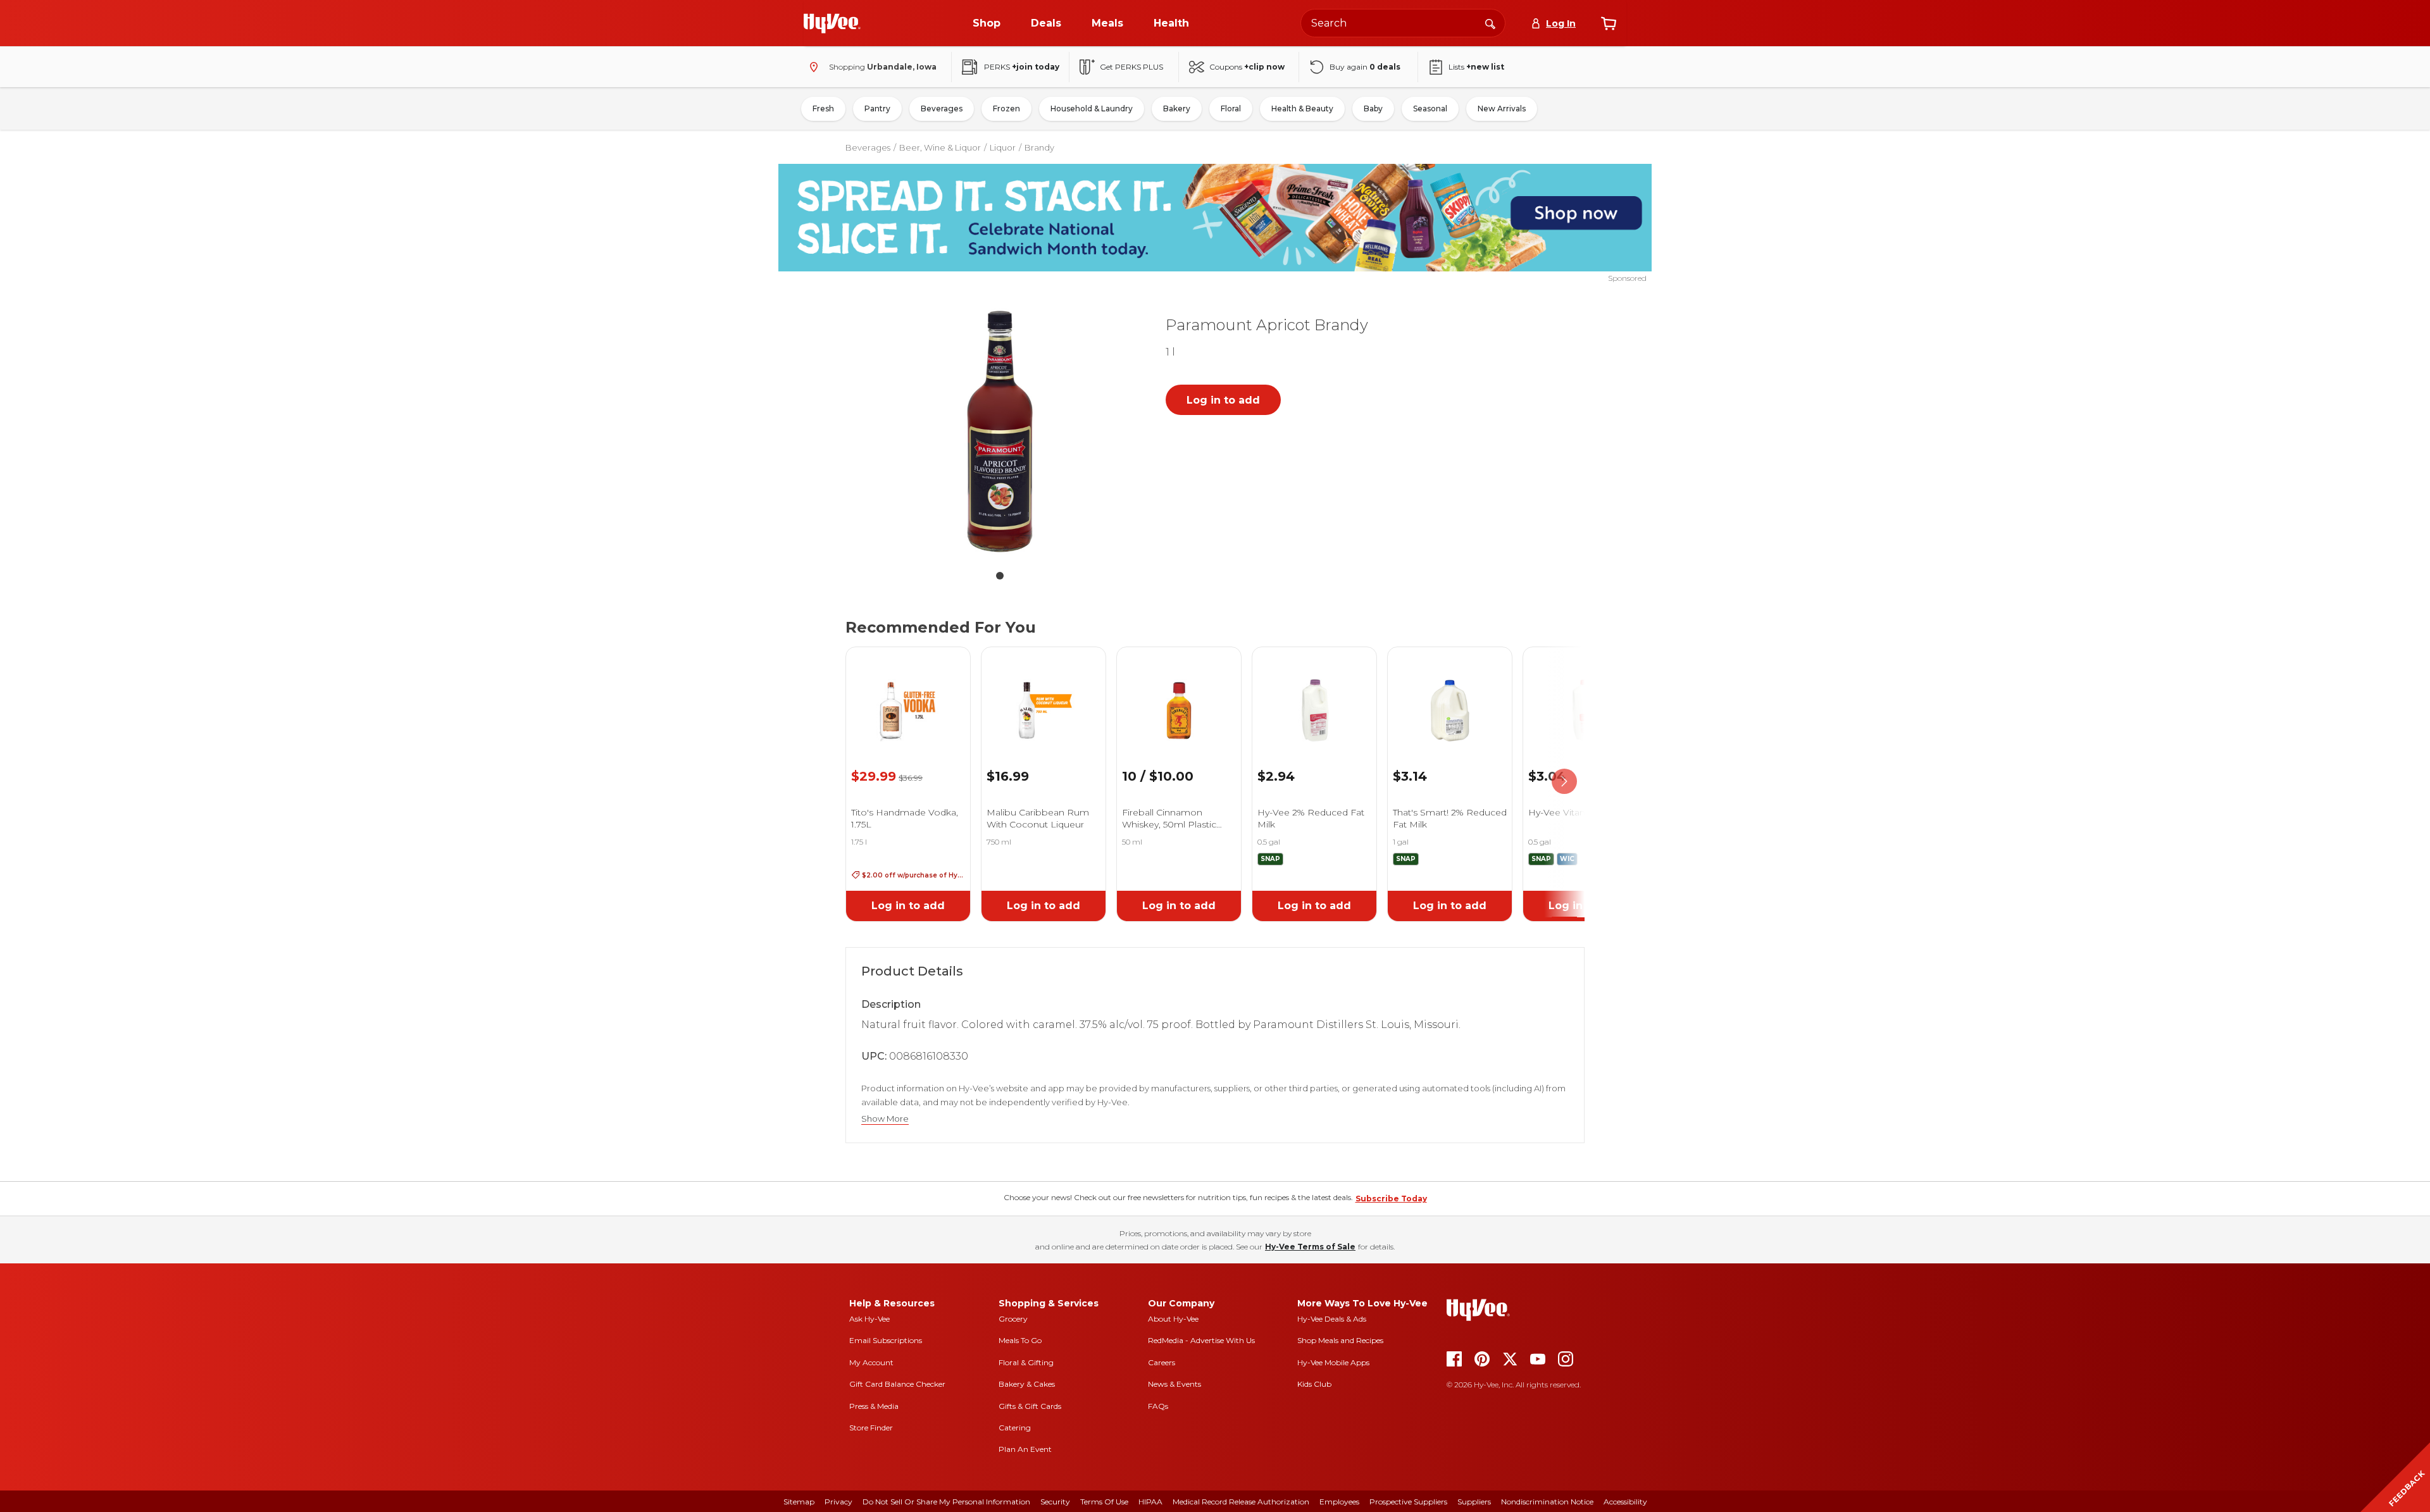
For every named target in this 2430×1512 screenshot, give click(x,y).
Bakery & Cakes (1027, 1384)
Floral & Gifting (1026, 1362)
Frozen (1006, 108)
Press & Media (874, 1406)
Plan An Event (1025, 1449)
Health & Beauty (1302, 108)
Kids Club (1314, 1384)
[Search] (1490, 23)
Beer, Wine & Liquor (940, 147)
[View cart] (1609, 23)
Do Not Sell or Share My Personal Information (946, 1502)
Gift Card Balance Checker (897, 1384)
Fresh (823, 108)
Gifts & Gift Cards (1030, 1406)
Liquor (1003, 147)
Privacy (838, 1502)
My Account (871, 1362)
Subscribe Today (1391, 1199)
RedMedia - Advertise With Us (1201, 1340)
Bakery (1177, 108)
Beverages (942, 108)
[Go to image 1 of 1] (1000, 576)
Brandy (1039, 147)
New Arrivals (1502, 108)
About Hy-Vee (1173, 1319)
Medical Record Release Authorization (1241, 1502)
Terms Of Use (1104, 1502)
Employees (1339, 1502)
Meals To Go (1020, 1340)
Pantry (877, 108)
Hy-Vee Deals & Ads (1332, 1319)
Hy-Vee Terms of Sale (1310, 1247)
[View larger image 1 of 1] (1000, 431)
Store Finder (871, 1428)
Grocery (1013, 1319)
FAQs (1158, 1406)
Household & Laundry (1092, 108)
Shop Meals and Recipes (1340, 1340)
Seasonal (1430, 108)
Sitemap (799, 1502)
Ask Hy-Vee (869, 1319)
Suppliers (1474, 1502)
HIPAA (1150, 1502)
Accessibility (1625, 1502)
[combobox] (1403, 23)
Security (1055, 1502)
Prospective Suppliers (1408, 1502)
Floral (1231, 108)
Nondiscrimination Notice (1547, 1502)
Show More (885, 1119)
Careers (1162, 1362)
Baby (1373, 108)
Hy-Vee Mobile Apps (1333, 1362)
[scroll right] (1564, 782)
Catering (1015, 1428)
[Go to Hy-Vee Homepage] (832, 23)
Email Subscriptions (886, 1340)
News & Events (1174, 1384)
